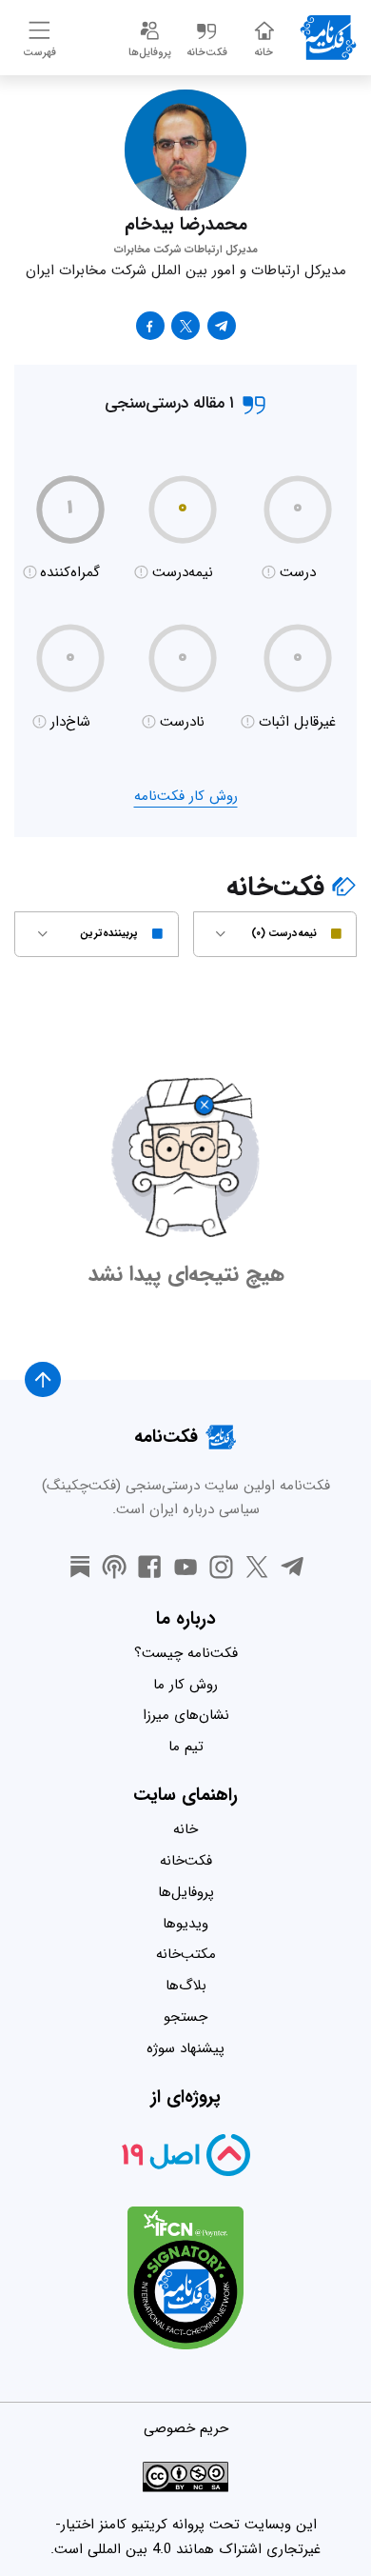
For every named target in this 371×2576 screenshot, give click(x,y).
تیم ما (186, 1747)
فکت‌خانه (186, 1861)
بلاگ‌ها (186, 1986)
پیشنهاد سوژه (185, 2048)
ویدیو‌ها (185, 1924)
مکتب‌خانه (186, 1954)
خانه (185, 1829)
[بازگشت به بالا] (43, 1380)
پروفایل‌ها (186, 1892)
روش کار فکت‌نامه (186, 796)
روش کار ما (185, 1685)
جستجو (185, 2017)
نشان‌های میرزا (186, 1715)
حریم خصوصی (186, 2428)
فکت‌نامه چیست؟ (186, 1653)
